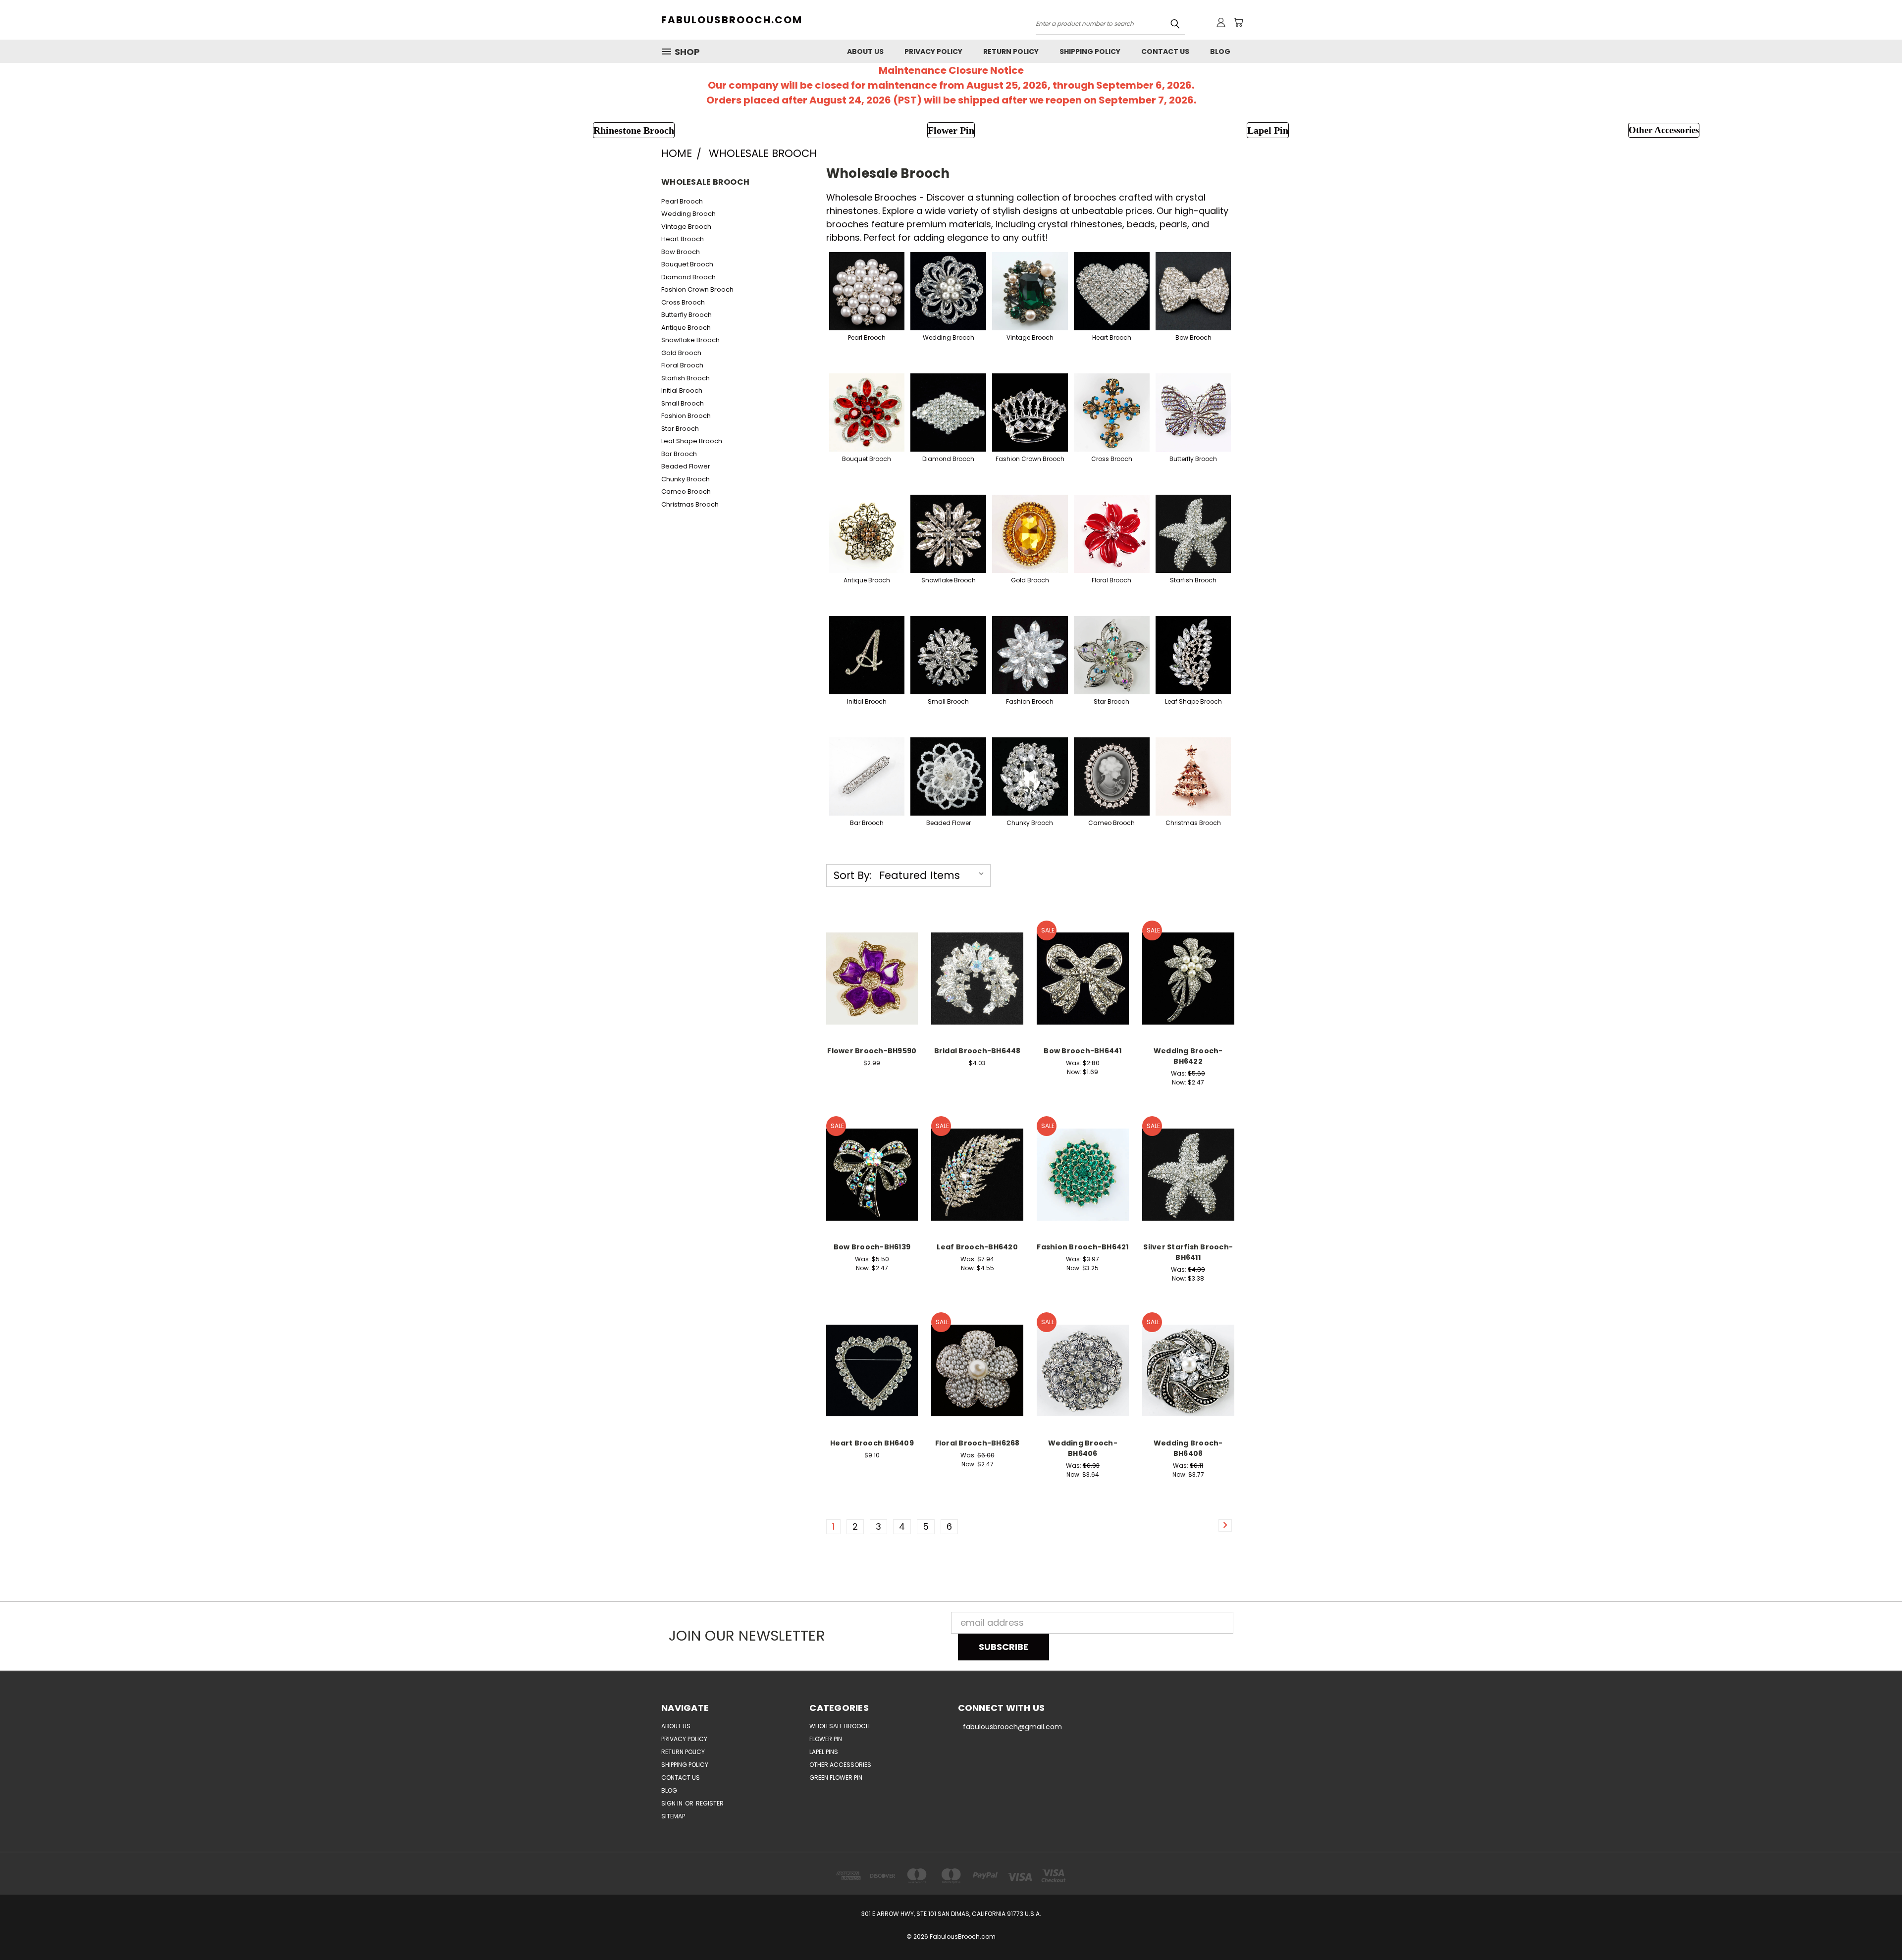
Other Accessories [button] (1664, 130)
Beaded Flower (686, 466)
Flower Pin (826, 1739)
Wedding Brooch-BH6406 (1083, 1448)
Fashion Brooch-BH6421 (1083, 1247)
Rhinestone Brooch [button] (634, 130)
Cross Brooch (683, 302)
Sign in (673, 1803)
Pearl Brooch (682, 201)
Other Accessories (840, 1765)
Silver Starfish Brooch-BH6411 (1188, 1252)
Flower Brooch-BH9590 (872, 1051)
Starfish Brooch (686, 378)
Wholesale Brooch (840, 1726)
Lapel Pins (824, 1752)
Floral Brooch (682, 365)
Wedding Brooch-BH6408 (1188, 1448)
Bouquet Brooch (687, 264)
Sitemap (673, 1816)
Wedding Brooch (688, 214)
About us (865, 52)
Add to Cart (872, 988)
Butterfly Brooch (687, 315)
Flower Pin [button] (951, 130)
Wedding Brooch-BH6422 (1188, 1056)
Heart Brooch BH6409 (872, 1443)
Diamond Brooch (688, 277)
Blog (1220, 52)
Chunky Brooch (686, 479)
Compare (869, 966)
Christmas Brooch (690, 504)
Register (710, 1803)
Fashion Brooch (686, 416)
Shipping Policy (1090, 52)
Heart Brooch (683, 239)
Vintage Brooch (686, 227)
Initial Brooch (682, 390)
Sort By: (853, 875)
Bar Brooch (679, 454)
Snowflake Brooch (690, 340)
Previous (1873, 1929)
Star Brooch (680, 429)
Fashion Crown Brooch (697, 289)
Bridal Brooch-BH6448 (977, 1051)
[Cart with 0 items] (1238, 22)
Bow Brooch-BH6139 (872, 1247)
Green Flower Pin (836, 1778)
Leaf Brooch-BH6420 (977, 1247)
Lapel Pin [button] (1268, 130)
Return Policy (1011, 52)
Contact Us (1165, 52)
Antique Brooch (686, 328)
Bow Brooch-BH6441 (1083, 1051)
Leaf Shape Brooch (692, 441)
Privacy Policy (933, 52)
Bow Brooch (681, 252)
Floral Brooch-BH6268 (977, 1443)
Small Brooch (683, 403)
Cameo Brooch (686, 491)
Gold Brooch (681, 353)
